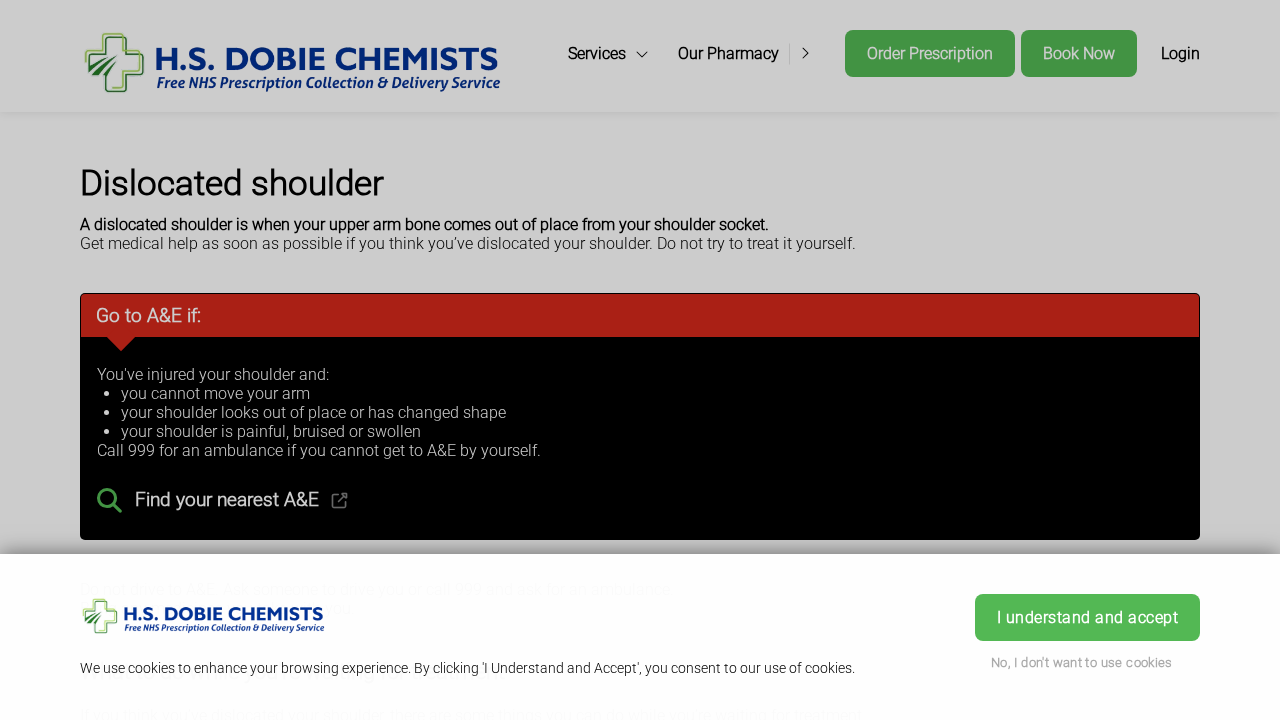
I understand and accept (1087, 617)
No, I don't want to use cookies (1082, 662)
